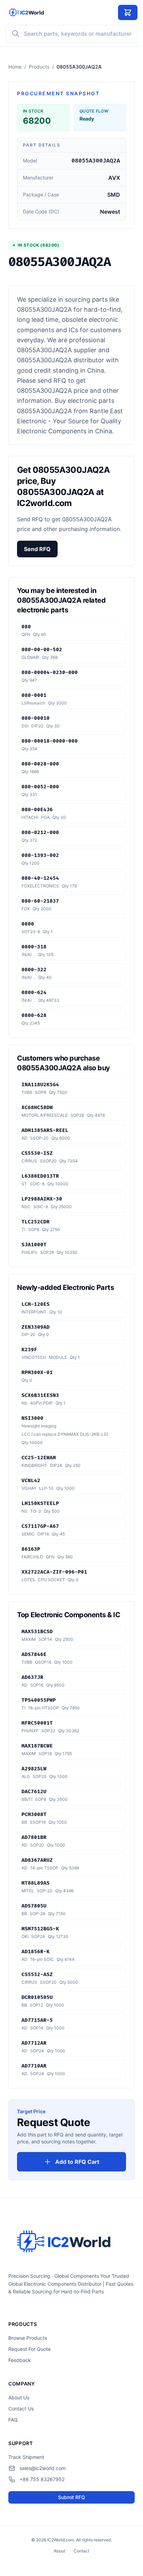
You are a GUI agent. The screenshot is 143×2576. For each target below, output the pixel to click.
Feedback (20, 2360)
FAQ (13, 2420)
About (60, 2551)
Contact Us (21, 2409)
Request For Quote (30, 2349)
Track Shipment (26, 2457)
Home (15, 67)
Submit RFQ (71, 2497)
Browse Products (28, 2338)
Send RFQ (37, 549)
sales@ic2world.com (43, 2468)
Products (39, 67)
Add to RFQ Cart (77, 2162)
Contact (81, 2551)
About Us (19, 2397)
